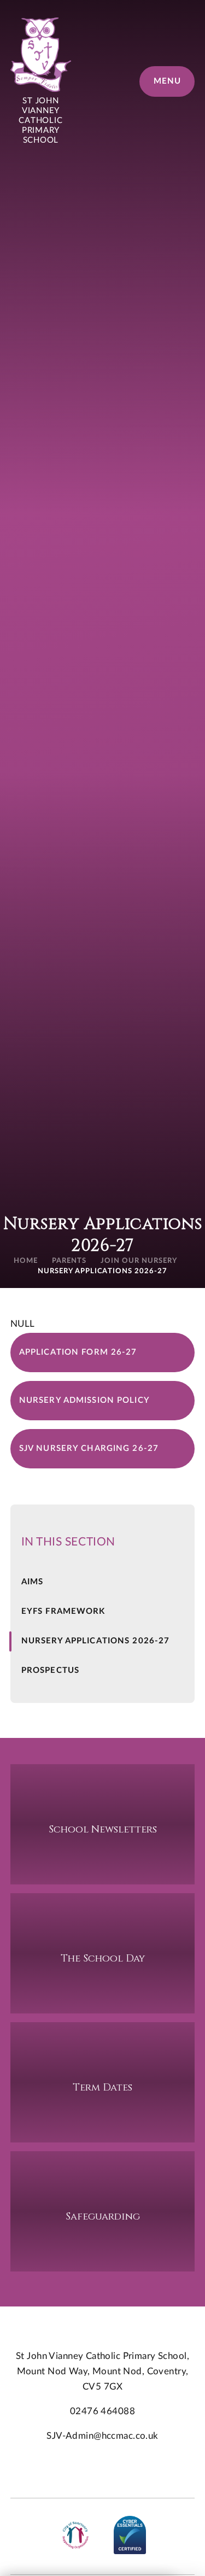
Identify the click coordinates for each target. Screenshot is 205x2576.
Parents (69, 1261)
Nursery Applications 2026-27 (102, 1271)
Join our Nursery (139, 1261)
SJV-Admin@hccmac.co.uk (102, 2436)
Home (26, 1261)
